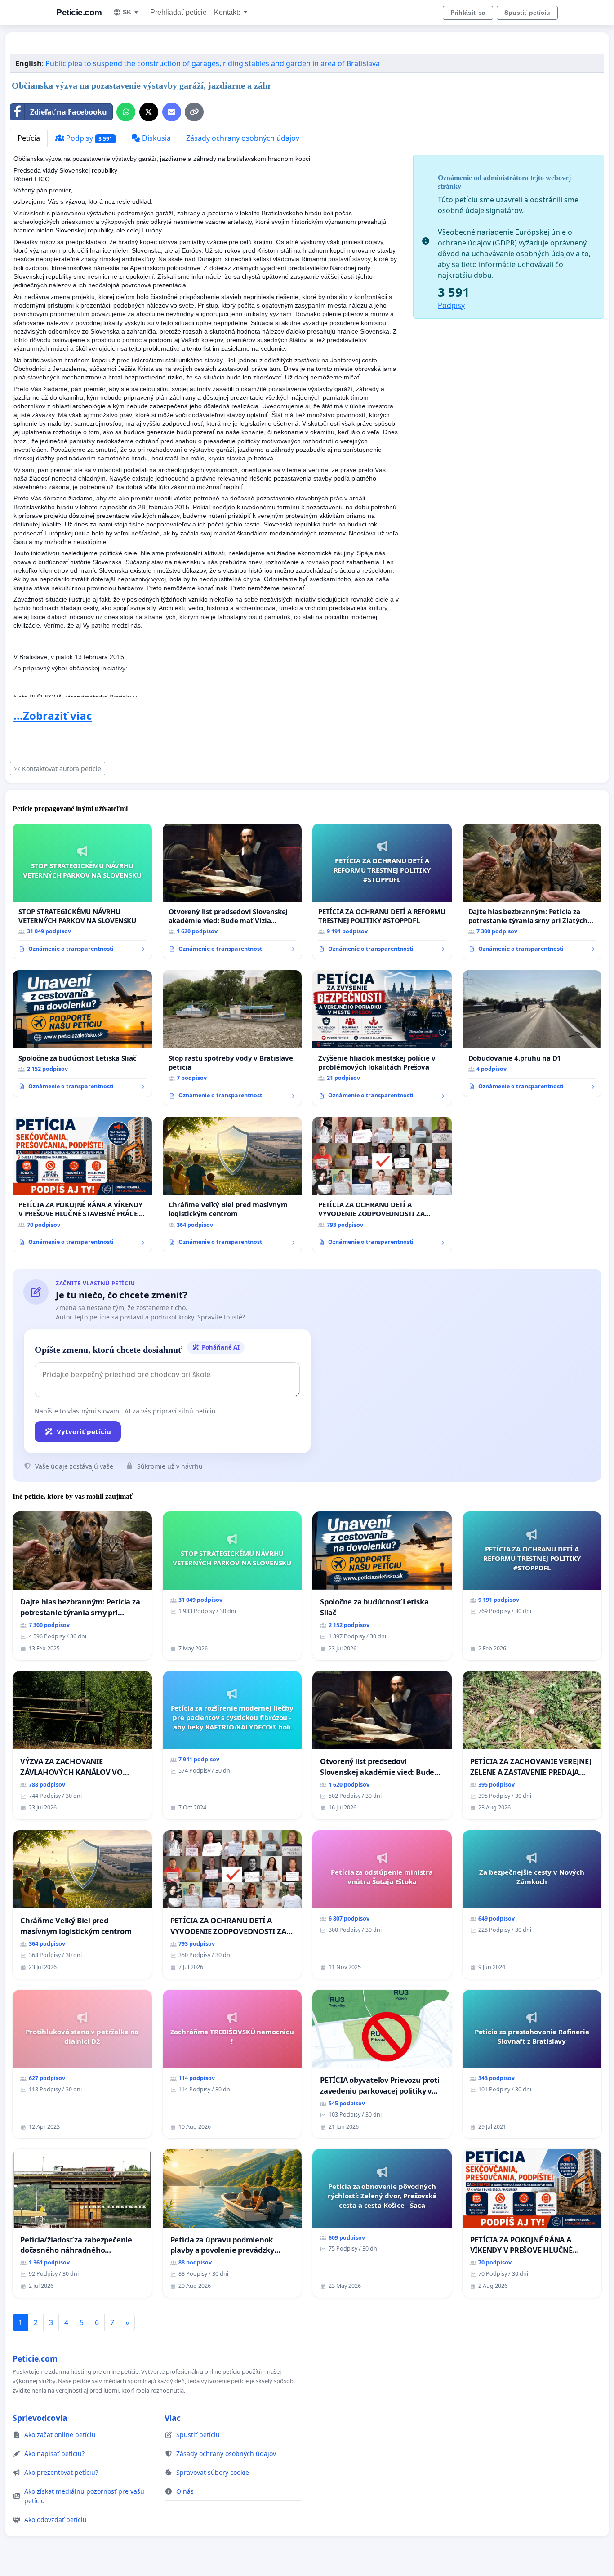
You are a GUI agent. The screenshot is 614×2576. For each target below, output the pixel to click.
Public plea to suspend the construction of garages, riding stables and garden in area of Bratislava (213, 63)
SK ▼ (131, 12)
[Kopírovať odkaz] (194, 112)
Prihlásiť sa (468, 13)
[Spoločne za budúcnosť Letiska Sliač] (82, 1034)
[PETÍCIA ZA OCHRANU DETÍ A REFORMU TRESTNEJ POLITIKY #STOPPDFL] (382, 891)
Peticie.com (79, 12)
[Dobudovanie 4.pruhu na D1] (532, 1034)
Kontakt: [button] (228, 12)
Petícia (29, 138)
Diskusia (156, 138)
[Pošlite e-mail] (172, 112)
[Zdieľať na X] (149, 112)
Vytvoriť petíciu (84, 1431)
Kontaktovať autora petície (62, 769)
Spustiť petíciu (527, 13)
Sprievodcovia (40, 2418)
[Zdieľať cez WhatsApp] (126, 112)
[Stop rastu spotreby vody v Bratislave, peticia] (232, 1038)
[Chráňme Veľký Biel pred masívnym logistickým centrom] (232, 1185)
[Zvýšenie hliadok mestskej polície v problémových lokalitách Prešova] (382, 1038)
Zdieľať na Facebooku (69, 112)
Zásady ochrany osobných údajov (243, 138)
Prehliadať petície (178, 12)
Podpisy (88, 138)
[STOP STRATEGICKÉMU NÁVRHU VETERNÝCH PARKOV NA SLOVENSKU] (82, 891)
